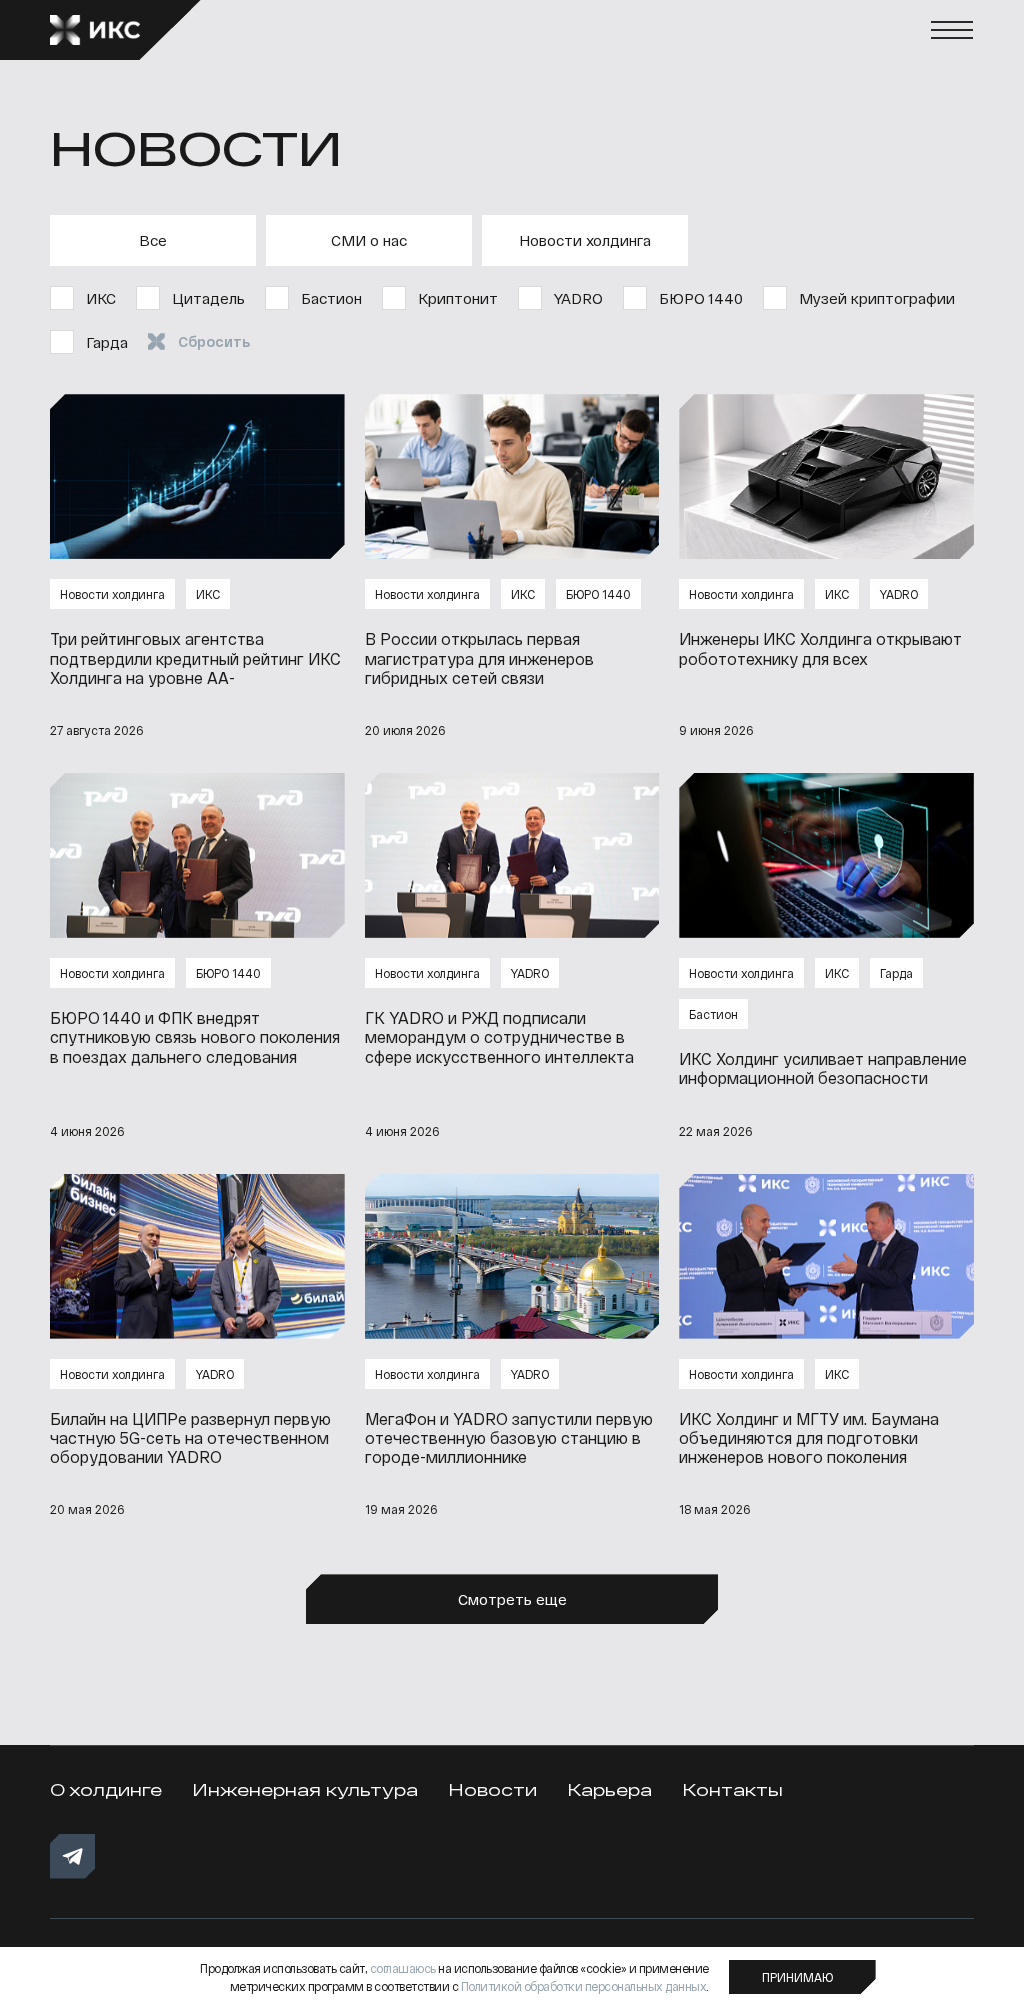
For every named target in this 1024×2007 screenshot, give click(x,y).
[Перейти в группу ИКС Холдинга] (72, 1856)
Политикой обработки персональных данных (584, 1986)
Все (153, 240)
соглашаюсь (403, 1968)
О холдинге (106, 1789)
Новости (492, 1789)
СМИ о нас (369, 240)
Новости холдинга (585, 240)
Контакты (732, 1789)
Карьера (609, 1789)
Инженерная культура (305, 1789)
